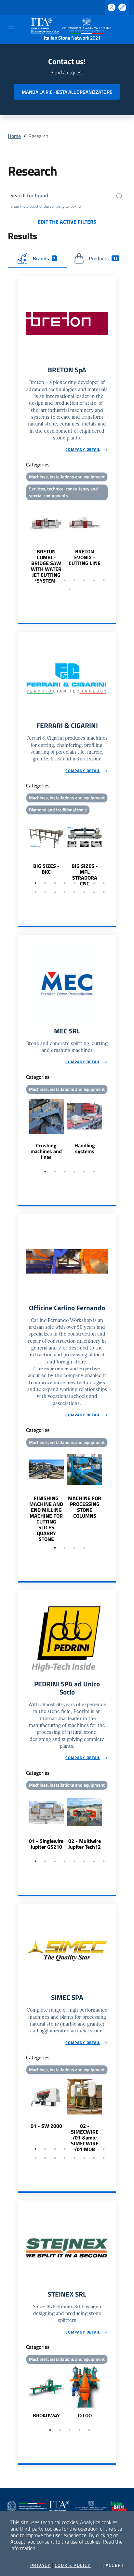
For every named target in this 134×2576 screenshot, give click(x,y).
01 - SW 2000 (46, 2126)
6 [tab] (84, 580)
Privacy (40, 2565)
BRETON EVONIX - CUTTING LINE (85, 557)
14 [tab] (84, 892)
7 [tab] (94, 580)
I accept (113, 2565)
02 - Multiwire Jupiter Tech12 (85, 1844)
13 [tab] (74, 892)
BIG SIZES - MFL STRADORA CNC (85, 875)
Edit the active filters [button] (67, 222)
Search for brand (29, 195)
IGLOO (85, 2415)
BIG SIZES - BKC (46, 869)
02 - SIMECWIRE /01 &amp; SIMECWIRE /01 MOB (85, 2138)
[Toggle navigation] (11, 29)
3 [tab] (55, 580)
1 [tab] (35, 580)
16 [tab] (104, 892)
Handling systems (85, 1148)
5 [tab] (74, 580)
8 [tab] (104, 580)
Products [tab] (103, 258)
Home (14, 136)
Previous (21, 543)
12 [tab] (65, 892)
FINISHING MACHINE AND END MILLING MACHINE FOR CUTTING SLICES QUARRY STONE (46, 1519)
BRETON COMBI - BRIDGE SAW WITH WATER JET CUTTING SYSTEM (46, 566)
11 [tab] (55, 892)
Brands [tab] (44, 258)
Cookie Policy (73, 2565)
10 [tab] (45, 892)
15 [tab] (94, 892)
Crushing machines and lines (46, 1151)
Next (113, 543)
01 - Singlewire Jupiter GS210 (46, 1844)
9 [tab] (70, 589)
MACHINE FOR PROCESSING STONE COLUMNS (85, 1507)
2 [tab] (45, 580)
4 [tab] (65, 580)
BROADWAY (46, 2415)
